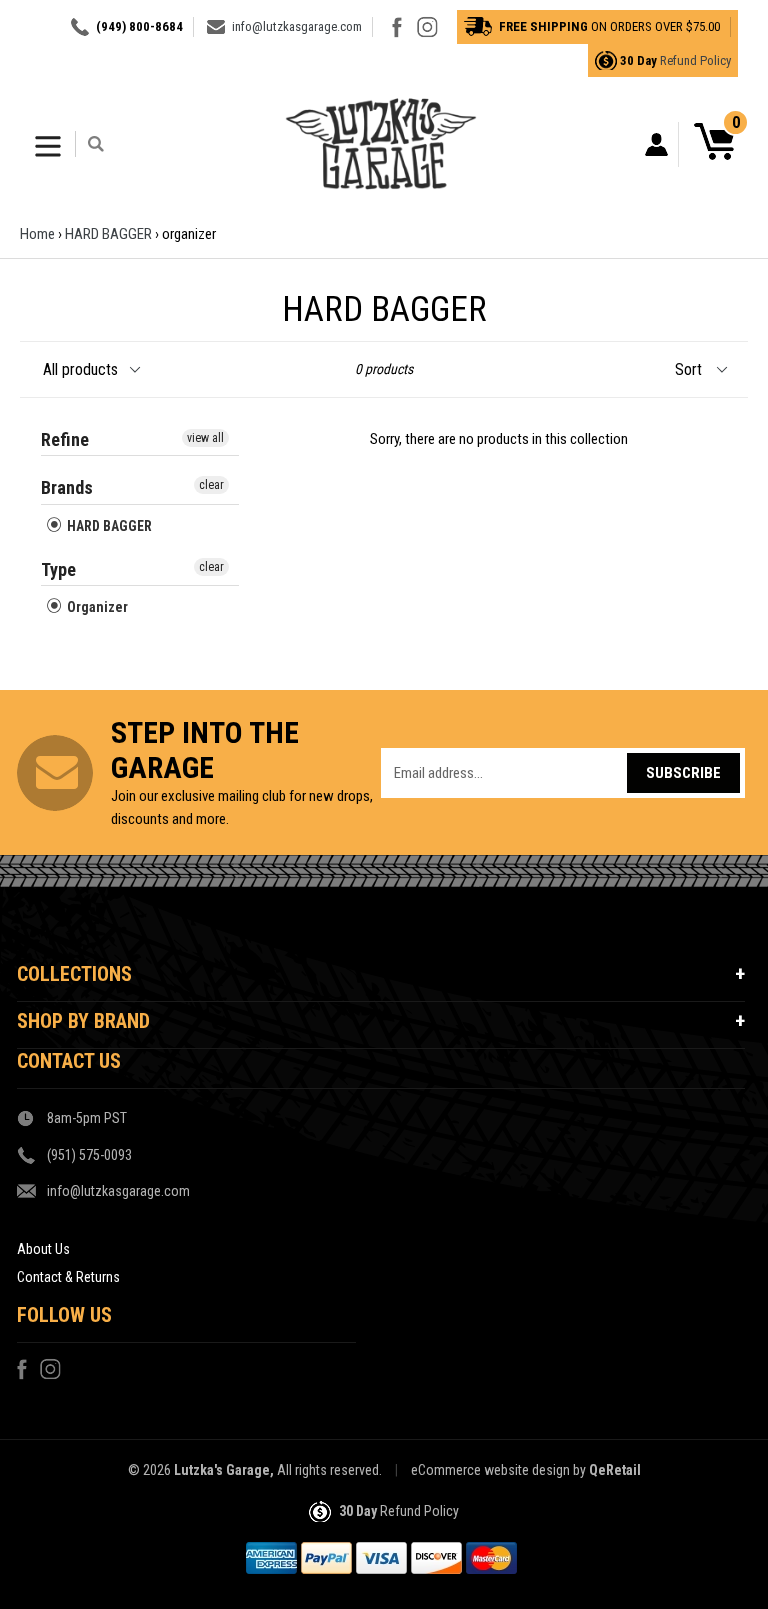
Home (37, 234)
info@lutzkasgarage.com (297, 26)
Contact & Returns (68, 1277)
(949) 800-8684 (139, 26)
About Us (43, 1249)
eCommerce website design (490, 1470)
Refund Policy (695, 60)
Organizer (96, 607)
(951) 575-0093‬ (89, 1155)
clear (211, 485)
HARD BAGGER (108, 234)
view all (205, 438)
